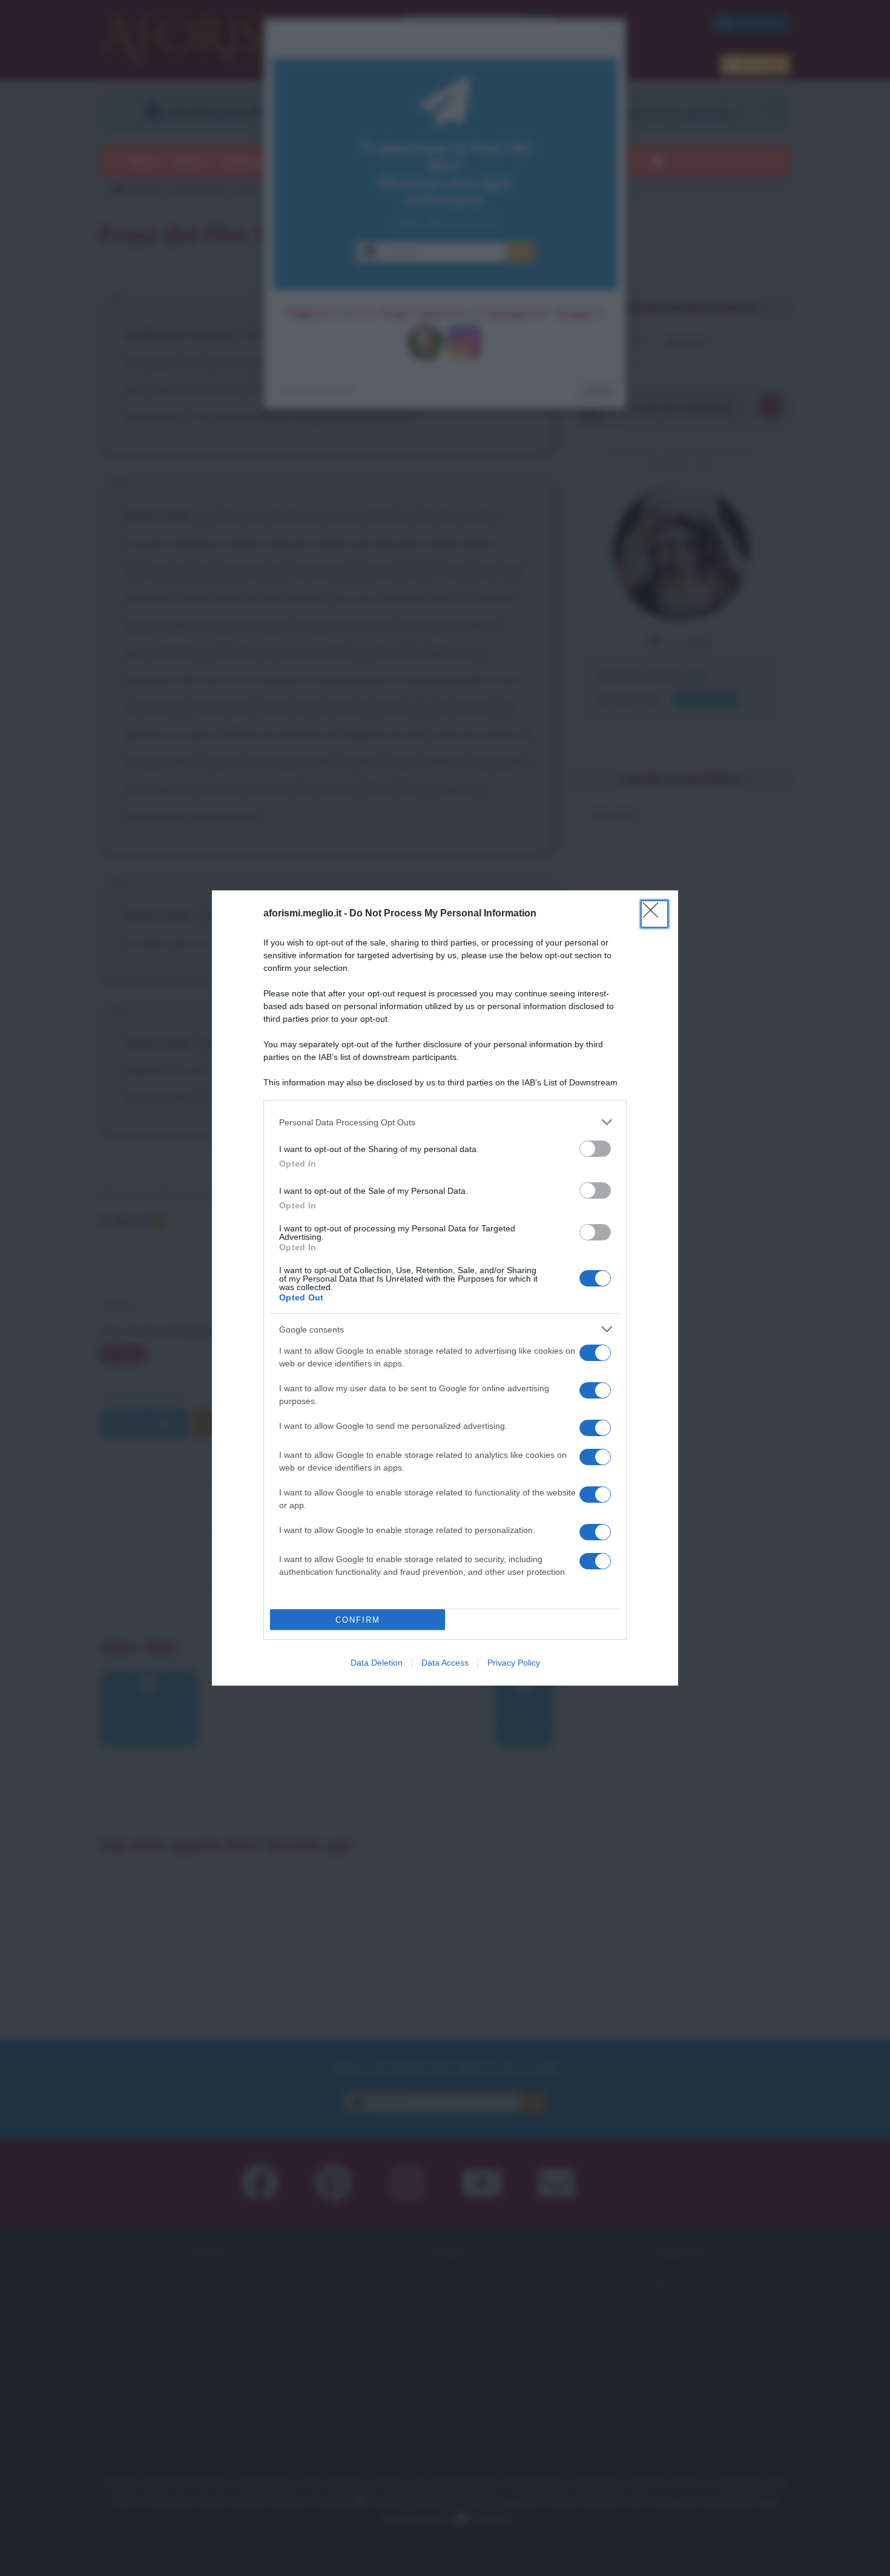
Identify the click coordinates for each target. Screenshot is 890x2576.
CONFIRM (358, 1620)
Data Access (445, 1663)
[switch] (595, 1149)
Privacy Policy (514, 1663)
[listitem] (445, 1122)
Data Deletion (377, 1663)
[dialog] (445, 1288)
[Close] (654, 914)
